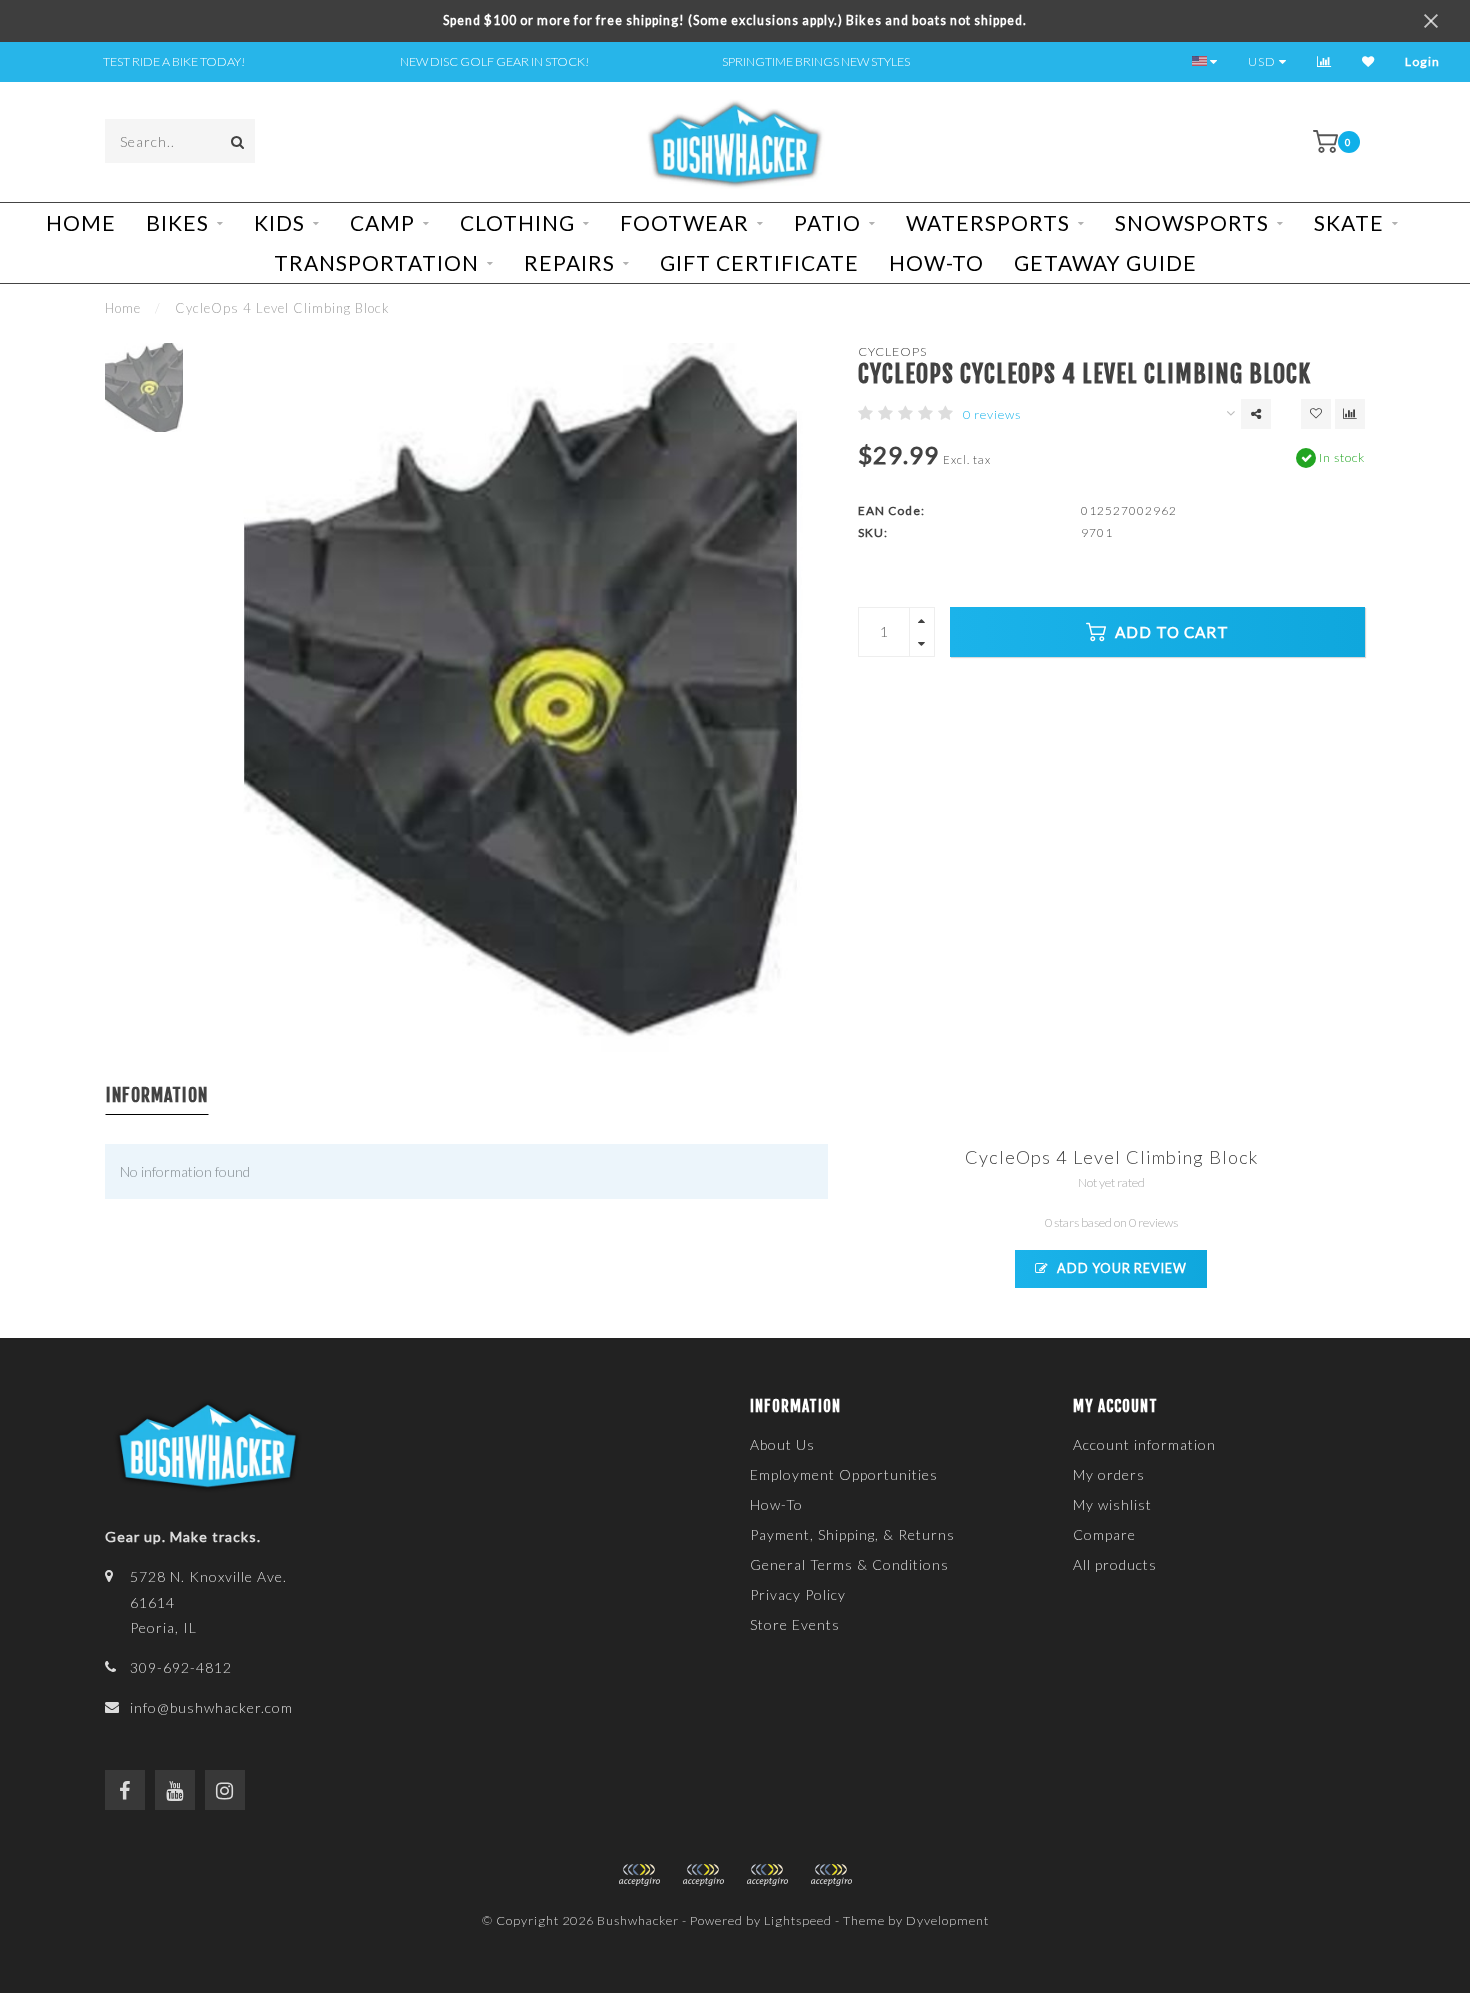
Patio (827, 222)
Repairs (569, 262)
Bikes (177, 222)
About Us (782, 1444)
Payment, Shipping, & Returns (852, 1534)
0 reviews (992, 414)
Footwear (684, 222)
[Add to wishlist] (1316, 414)
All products (1115, 1564)
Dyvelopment (947, 1920)
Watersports (988, 222)
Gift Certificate (759, 262)
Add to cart (1170, 632)
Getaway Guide (1105, 262)
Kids (279, 222)
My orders (1109, 1474)
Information (157, 1095)
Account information (1144, 1444)
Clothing (517, 222)
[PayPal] (703, 1875)
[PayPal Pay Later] (767, 1875)
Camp (382, 222)
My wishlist (1112, 1504)
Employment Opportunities (844, 1474)
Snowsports (1192, 222)
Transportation (376, 262)
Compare (1104, 1534)
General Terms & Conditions (849, 1564)
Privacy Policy (798, 1594)
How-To (936, 262)
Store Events (795, 1624)
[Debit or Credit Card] (639, 1875)
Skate (1349, 222)
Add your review (1120, 1268)
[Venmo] (831, 1875)
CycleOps (892, 351)
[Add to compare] (1350, 414)
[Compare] (1324, 61)
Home (81, 222)
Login (1422, 61)
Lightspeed (798, 1920)
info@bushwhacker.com (211, 1707)
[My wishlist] (1368, 61)
